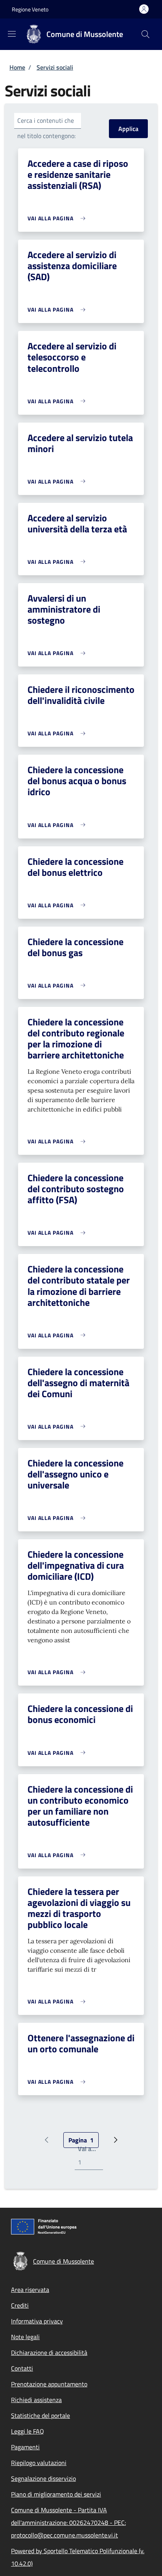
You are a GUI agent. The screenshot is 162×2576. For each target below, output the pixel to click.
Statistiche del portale (40, 2415)
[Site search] (145, 34)
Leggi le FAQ (28, 2431)
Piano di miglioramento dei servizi (56, 2494)
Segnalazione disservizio (43, 2478)
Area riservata (30, 2290)
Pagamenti (25, 2447)
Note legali (25, 2337)
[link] (58, 218)
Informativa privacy (37, 2321)
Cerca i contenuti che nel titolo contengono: (46, 128)
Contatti (22, 2368)
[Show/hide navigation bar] (12, 34)
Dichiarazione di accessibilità (49, 2353)
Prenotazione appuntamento (49, 2384)
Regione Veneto (30, 9)
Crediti (20, 2305)
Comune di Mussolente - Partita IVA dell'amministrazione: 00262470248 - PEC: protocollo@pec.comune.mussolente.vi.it (68, 2522)
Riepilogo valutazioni (39, 2463)
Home (17, 67)
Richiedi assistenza (36, 2400)
